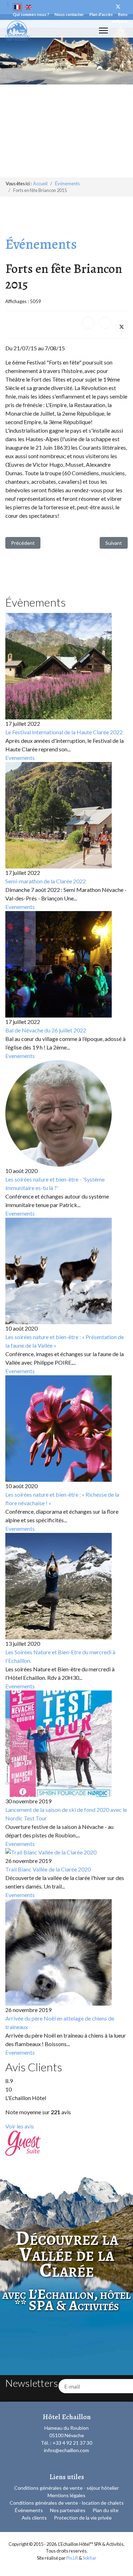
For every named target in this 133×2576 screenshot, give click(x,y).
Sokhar (90, 2558)
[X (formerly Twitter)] (122, 326)
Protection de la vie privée (83, 2518)
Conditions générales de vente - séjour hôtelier (66, 2488)
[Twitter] (118, 7)
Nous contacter (69, 14)
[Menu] (103, 31)
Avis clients (34, 2518)
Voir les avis (20, 2126)
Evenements (20, 758)
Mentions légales (66, 2495)
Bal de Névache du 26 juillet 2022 (46, 1030)
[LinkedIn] (105, 323)
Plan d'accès (101, 14)
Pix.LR (72, 2558)
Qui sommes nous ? (31, 14)
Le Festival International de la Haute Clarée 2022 (64, 732)
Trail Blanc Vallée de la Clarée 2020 (48, 1869)
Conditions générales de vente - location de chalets (67, 2503)
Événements (29, 2510)
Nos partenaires (68, 2510)
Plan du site (106, 2510)
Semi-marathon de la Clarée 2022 (46, 881)
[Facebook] (88, 323)
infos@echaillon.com (66, 2450)
